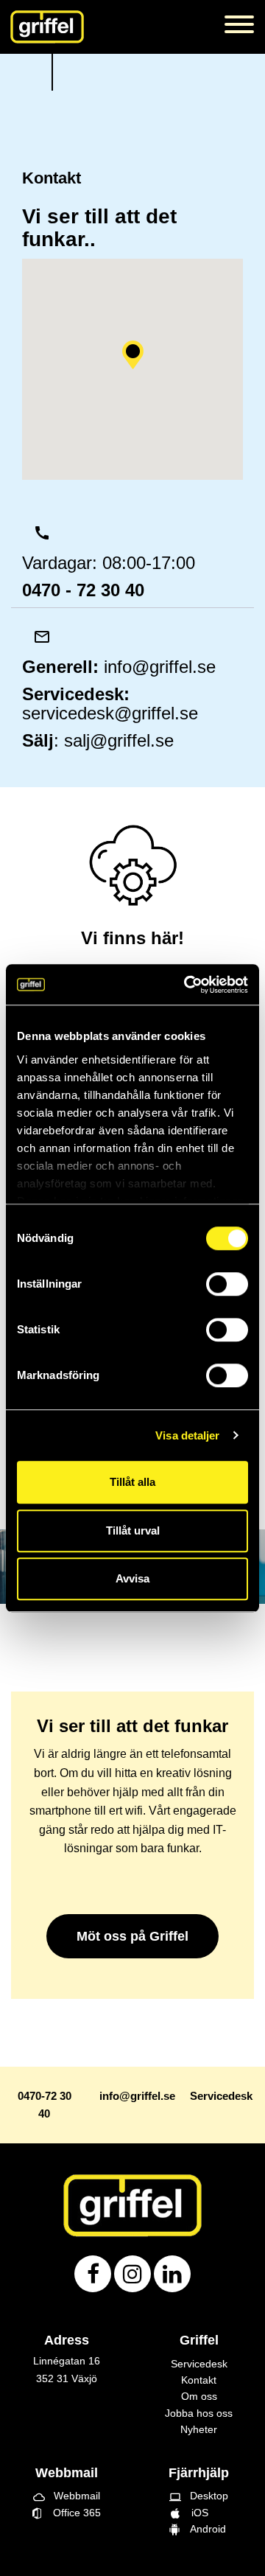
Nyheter (199, 2429)
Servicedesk (199, 2364)
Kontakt (199, 2380)
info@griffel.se (160, 667)
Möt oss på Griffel (132, 1936)
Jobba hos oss (199, 2413)
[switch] (227, 1284)
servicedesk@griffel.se (110, 713)
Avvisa (132, 1578)
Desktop (199, 2496)
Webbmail (67, 2496)
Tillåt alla (132, 1482)
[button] (132, 355)
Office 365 (71, 2513)
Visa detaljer (187, 1435)
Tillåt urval (133, 1530)
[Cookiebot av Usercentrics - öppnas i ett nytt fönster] (187, 985)
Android (205, 2529)
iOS (199, 2513)
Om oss (199, 2396)
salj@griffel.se (119, 740)
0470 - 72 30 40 (83, 590)
